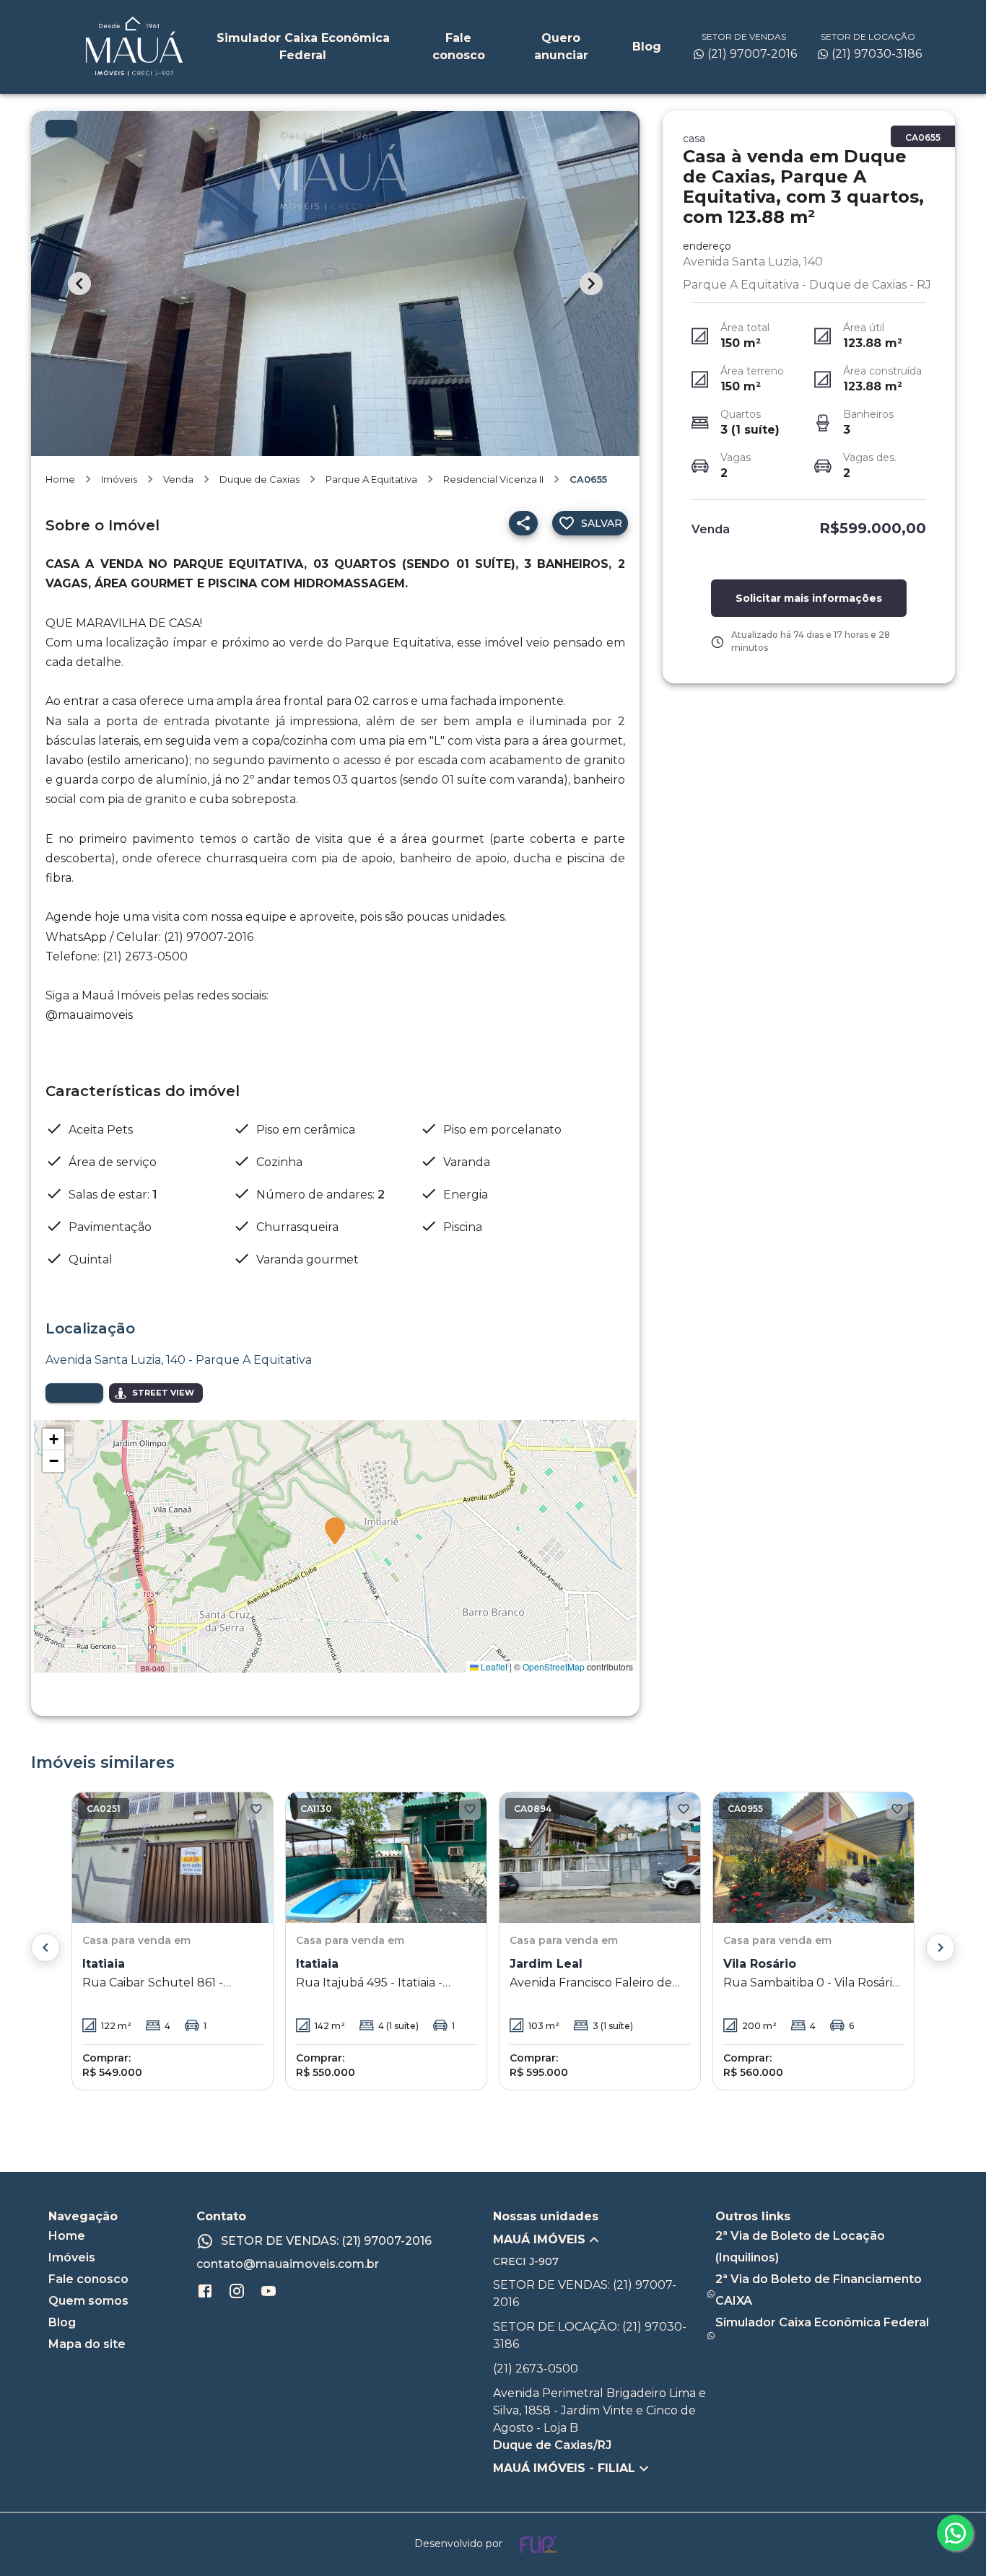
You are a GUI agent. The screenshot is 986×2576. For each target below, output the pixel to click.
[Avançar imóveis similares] (941, 1948)
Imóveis (119, 479)
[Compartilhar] (523, 523)
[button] (335, 1532)
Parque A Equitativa (371, 479)
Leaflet (493, 1666)
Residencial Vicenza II (493, 479)
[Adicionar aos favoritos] (256, 1809)
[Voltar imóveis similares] (45, 1948)
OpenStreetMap (554, 1666)
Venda (178, 479)
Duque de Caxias (259, 479)
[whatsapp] (955, 2533)
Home (60, 479)
